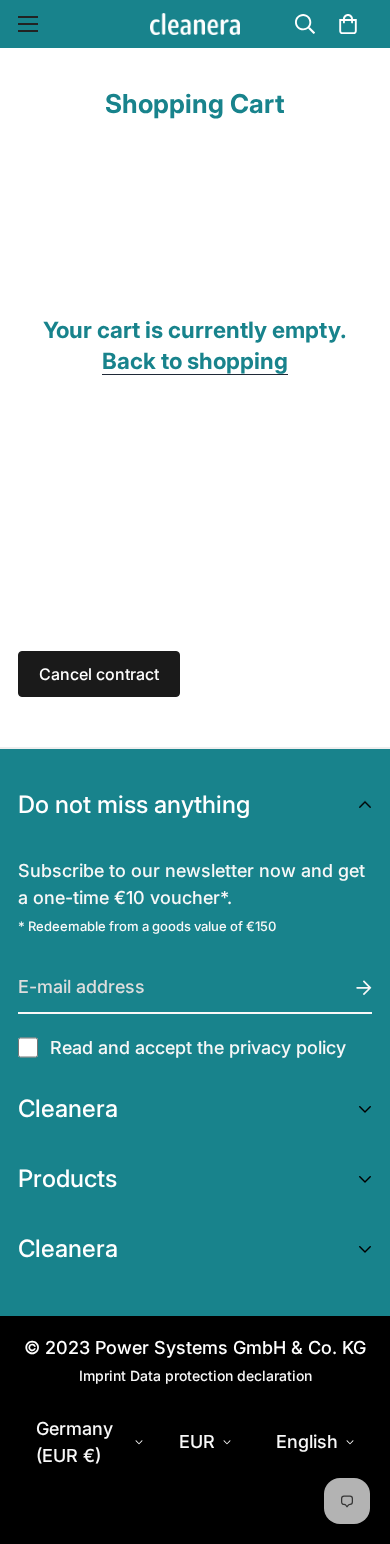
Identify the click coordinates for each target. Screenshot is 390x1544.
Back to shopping (195, 360)
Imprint (102, 1375)
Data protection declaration (221, 1375)
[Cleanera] (195, 23)
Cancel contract (99, 674)
